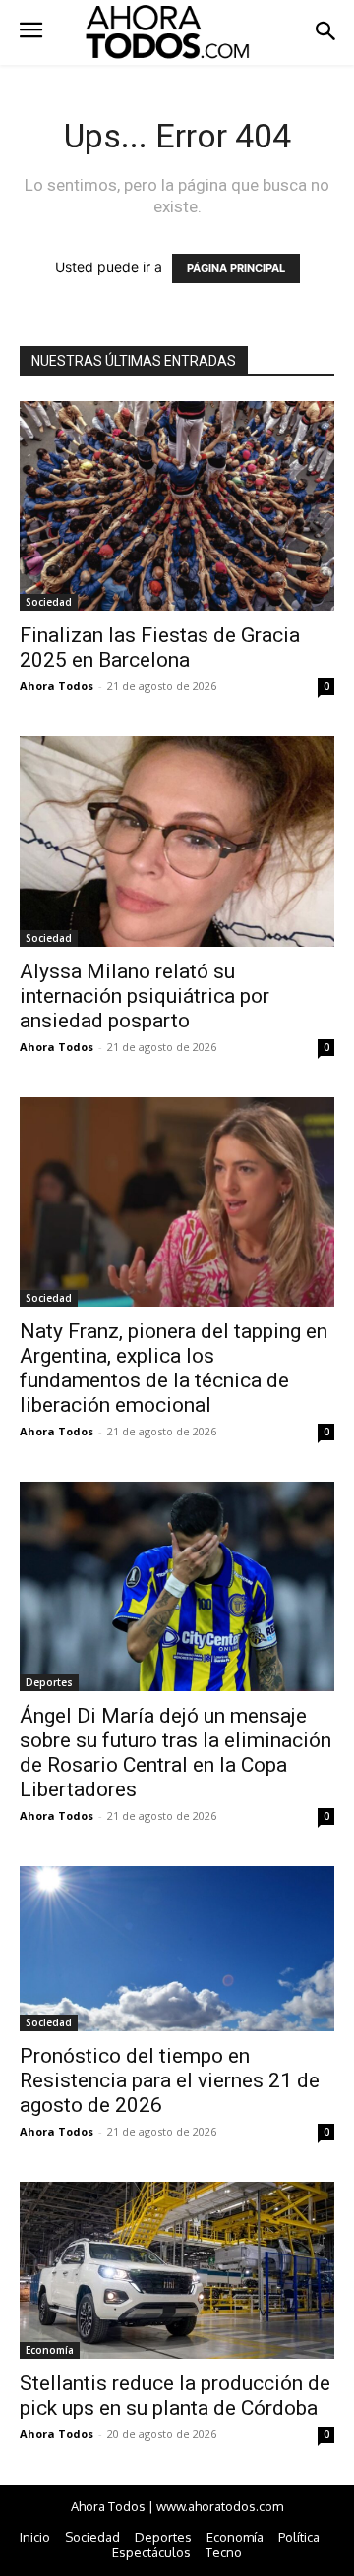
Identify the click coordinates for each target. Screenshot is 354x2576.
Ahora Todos (57, 686)
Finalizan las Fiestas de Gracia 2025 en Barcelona (160, 647)
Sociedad (49, 602)
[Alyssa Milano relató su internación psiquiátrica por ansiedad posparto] (177, 841)
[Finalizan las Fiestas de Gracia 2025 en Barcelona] (177, 506)
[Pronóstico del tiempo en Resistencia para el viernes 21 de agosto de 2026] (177, 1949)
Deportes (49, 1682)
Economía (50, 2350)
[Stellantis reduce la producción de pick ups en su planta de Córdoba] (177, 2270)
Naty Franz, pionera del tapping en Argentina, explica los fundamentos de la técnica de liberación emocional (174, 1368)
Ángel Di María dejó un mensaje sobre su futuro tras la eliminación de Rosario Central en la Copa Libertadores (176, 1753)
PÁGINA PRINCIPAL (236, 268)
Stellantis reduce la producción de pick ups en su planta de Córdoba (175, 2396)
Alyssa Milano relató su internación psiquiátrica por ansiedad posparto (145, 996)
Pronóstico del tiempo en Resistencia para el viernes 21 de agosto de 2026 (170, 2080)
